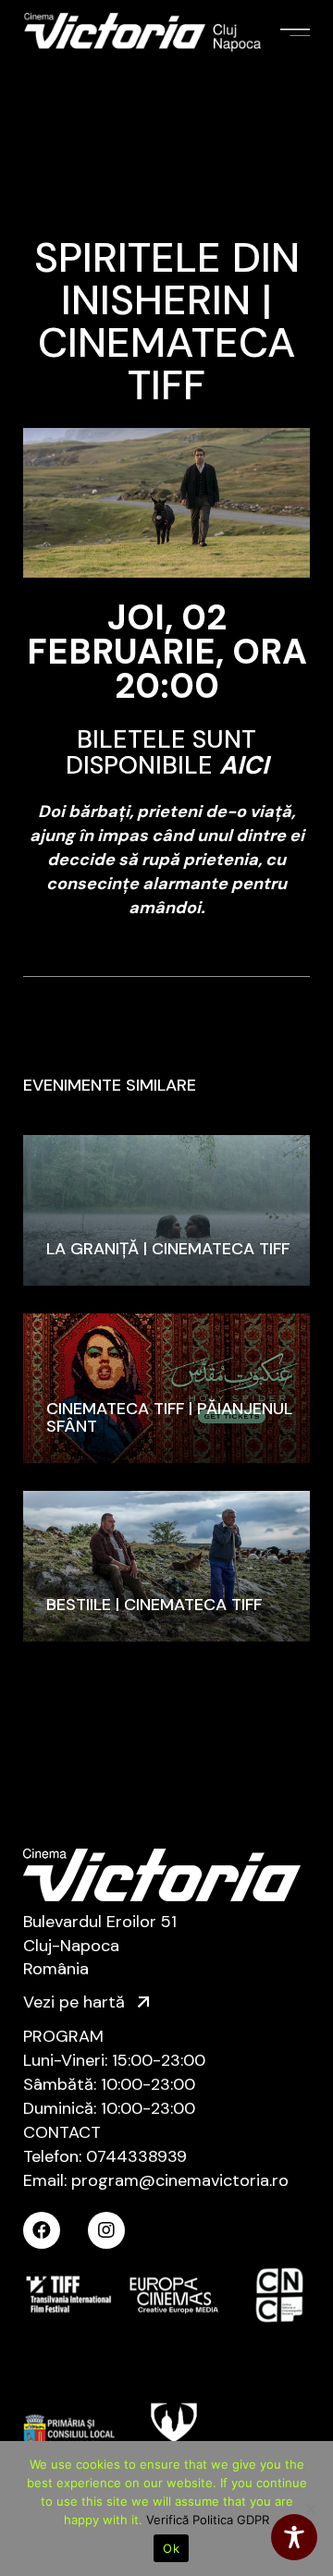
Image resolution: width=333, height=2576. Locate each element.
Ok (171, 2548)
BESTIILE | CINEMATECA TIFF (154, 1605)
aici (244, 765)
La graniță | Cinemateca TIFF (168, 1249)
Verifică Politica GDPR (208, 2520)
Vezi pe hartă (76, 2002)
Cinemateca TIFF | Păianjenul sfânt (169, 1417)
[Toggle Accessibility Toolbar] (294, 2537)
